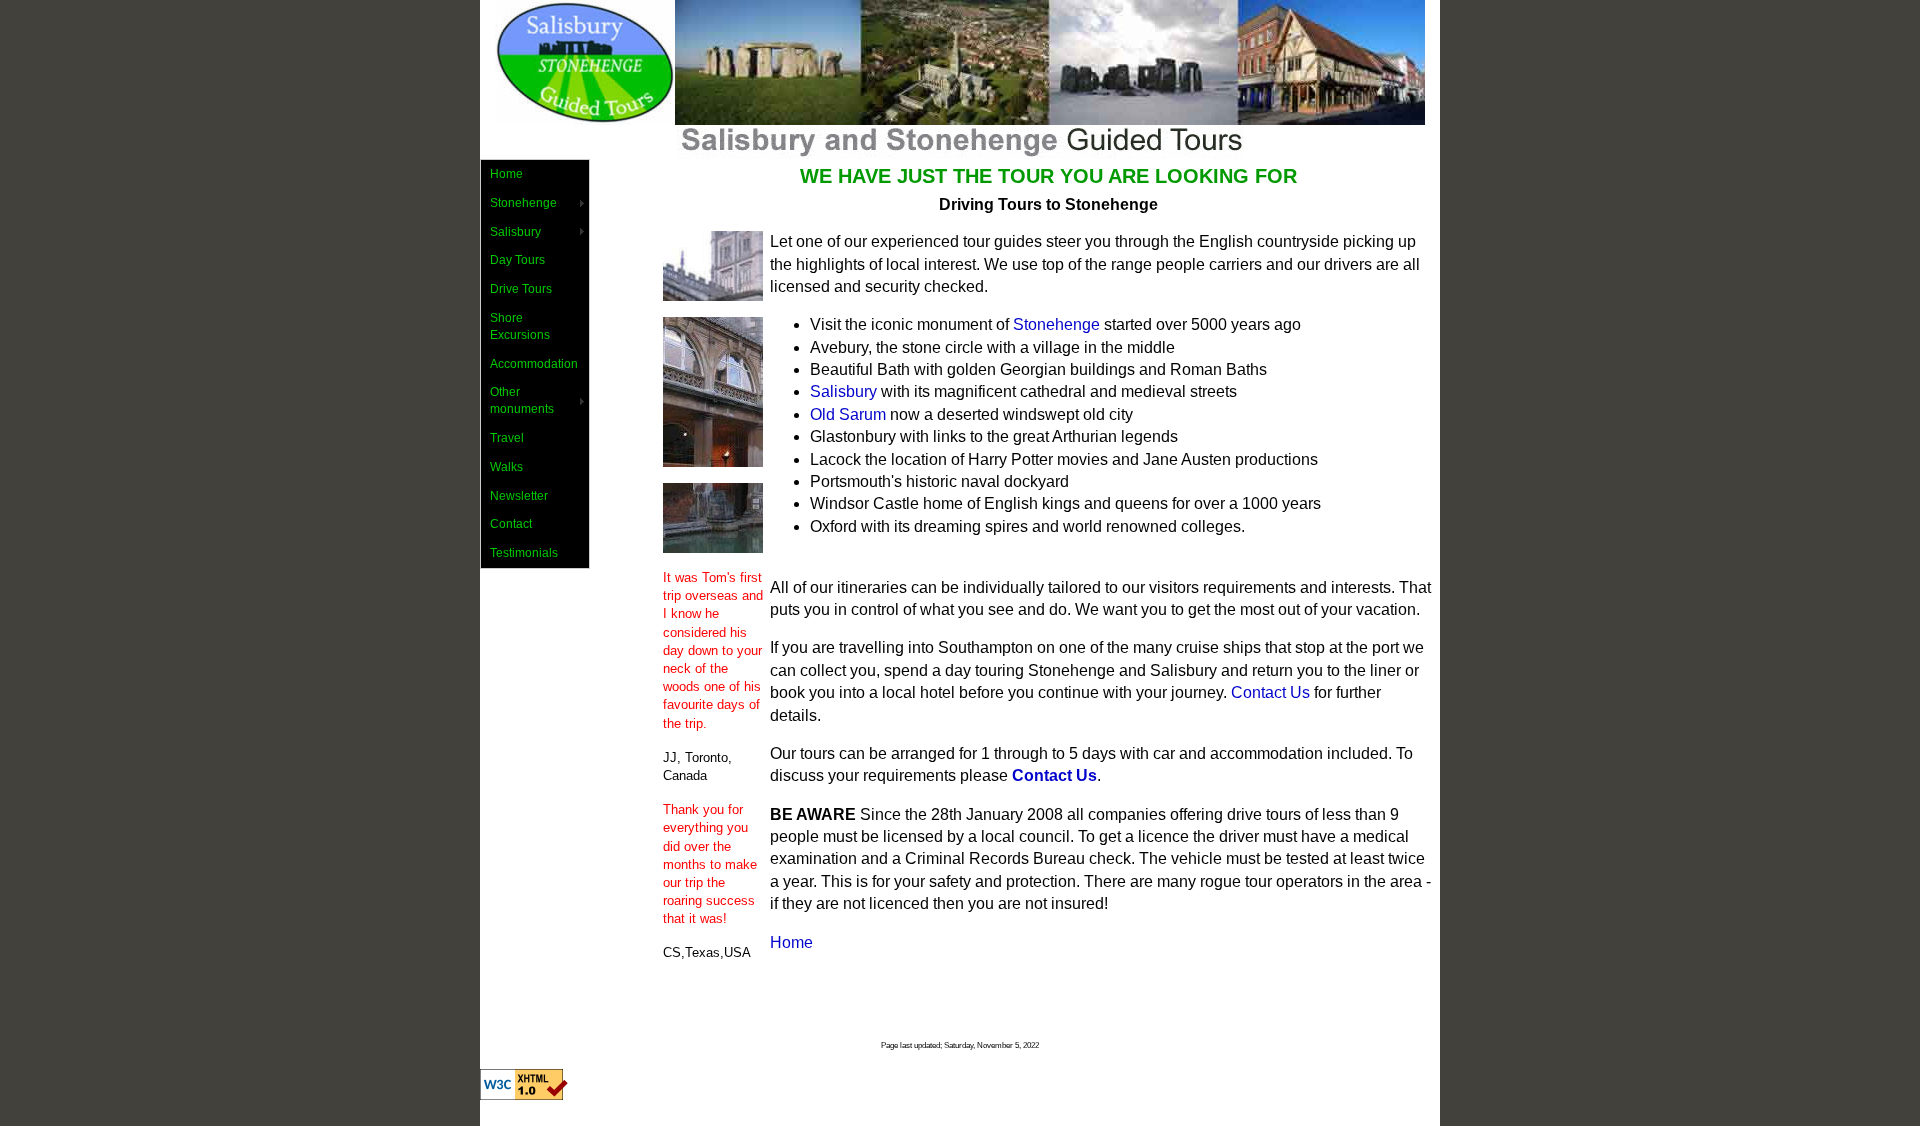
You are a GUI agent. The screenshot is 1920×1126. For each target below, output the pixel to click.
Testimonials (524, 553)
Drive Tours (521, 289)
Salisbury (515, 232)
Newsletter (519, 496)
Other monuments (522, 400)
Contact (511, 524)
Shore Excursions (520, 326)
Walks (506, 467)
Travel (507, 438)
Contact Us (1270, 692)
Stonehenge (523, 203)
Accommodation (534, 364)
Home (506, 174)
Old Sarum (848, 414)
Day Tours (517, 260)
